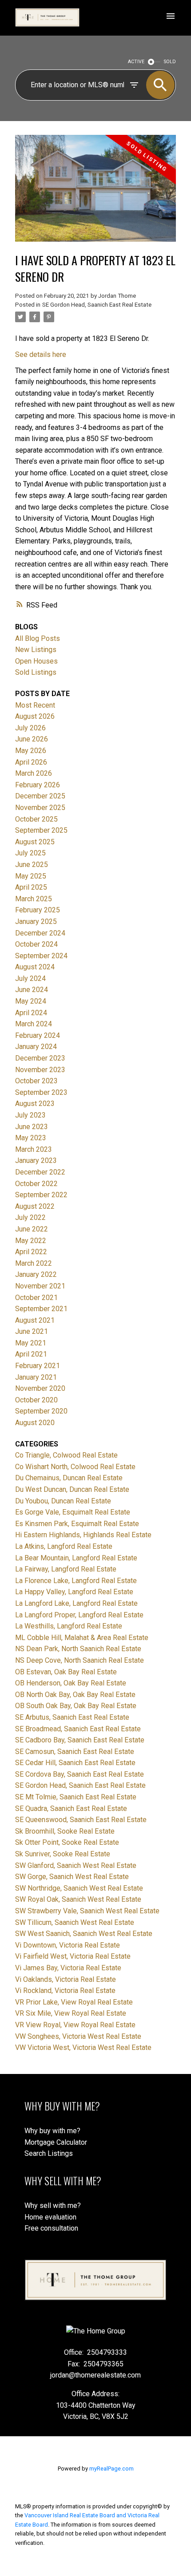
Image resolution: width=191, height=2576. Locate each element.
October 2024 (36, 944)
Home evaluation (50, 2217)
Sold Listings (36, 672)
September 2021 (41, 1309)
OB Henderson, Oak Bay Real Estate (71, 1683)
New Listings (36, 650)
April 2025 (31, 887)
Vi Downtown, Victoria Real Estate (68, 1945)
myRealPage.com (111, 2469)
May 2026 (31, 751)
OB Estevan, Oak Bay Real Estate (66, 1672)
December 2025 (40, 796)
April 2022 (31, 1252)
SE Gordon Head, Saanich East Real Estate (97, 305)
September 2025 (41, 830)
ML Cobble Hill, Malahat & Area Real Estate (82, 1638)
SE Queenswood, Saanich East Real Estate (81, 1820)
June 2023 (32, 1127)
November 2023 (40, 1070)
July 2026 (30, 728)
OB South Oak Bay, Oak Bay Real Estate (76, 1706)
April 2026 (31, 762)
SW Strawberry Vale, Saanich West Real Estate (87, 1911)
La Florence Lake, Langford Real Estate (76, 1581)
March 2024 (34, 1024)
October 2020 (36, 1400)
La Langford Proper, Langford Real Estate (79, 1615)
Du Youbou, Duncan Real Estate (63, 1501)
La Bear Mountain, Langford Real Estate (76, 1558)
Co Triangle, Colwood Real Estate (66, 1455)
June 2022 (32, 1229)
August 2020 (35, 1423)
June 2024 (32, 990)
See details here (41, 354)
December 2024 (40, 933)
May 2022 (31, 1241)
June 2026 (32, 739)
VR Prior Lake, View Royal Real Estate (74, 2002)
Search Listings (49, 2153)
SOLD (170, 62)
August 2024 (35, 967)
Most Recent (35, 705)
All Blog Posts (38, 638)
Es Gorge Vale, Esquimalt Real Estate (73, 1512)
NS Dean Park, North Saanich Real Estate (78, 1649)
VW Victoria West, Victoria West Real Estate (83, 2047)
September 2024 (41, 956)
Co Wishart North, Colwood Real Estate (75, 1467)
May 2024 (31, 1001)
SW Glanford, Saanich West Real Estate (76, 1865)
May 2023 (31, 1138)
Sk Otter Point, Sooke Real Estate (67, 1842)
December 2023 (40, 1058)
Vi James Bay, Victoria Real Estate (68, 1968)
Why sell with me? (53, 2205)
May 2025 (31, 876)
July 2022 (30, 1217)
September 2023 (41, 1092)
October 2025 (36, 819)
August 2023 (35, 1104)
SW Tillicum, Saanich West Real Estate (75, 1922)
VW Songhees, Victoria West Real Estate (78, 2036)
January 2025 (36, 921)
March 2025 (34, 899)
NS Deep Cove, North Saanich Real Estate (80, 1660)
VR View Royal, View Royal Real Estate (75, 2025)
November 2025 (40, 808)
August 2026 (35, 716)
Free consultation (51, 2228)
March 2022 (34, 1263)
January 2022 (36, 1274)
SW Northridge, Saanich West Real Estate (79, 1888)
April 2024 (31, 1013)
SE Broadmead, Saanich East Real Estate (78, 1729)
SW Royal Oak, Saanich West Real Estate (78, 1899)
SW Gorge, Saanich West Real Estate (72, 1877)
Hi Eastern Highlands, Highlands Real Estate (83, 1535)
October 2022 (36, 1184)
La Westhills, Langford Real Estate (69, 1626)
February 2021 (38, 1366)
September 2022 (41, 1195)
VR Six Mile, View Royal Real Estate (71, 2013)
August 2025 (35, 842)
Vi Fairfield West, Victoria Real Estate (73, 1956)
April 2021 (31, 1354)
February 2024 (38, 1035)
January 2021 (36, 1377)
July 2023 (30, 1115)
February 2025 (38, 910)
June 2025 (32, 865)
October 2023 (36, 1081)
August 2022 (35, 1206)
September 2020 (41, 1411)
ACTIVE (136, 62)
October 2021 (36, 1298)
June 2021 (32, 1331)
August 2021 (35, 1320)
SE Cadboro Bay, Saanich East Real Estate (80, 1740)
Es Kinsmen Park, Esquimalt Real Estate (77, 1524)
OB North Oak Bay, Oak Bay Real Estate (75, 1695)
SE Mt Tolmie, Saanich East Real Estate (76, 1797)
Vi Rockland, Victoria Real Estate (65, 1991)
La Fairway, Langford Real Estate (66, 1569)
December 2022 (40, 1172)
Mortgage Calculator (56, 2142)
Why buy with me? (52, 2131)
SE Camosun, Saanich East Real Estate (75, 1752)
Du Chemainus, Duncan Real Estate (69, 1478)
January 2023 (36, 1160)
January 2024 (36, 1047)
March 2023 (34, 1149)
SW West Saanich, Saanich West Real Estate (84, 1934)
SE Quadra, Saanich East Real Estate (71, 1808)
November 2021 (40, 1286)
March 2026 (34, 773)
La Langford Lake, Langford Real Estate (76, 1603)
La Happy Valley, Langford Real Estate (74, 1592)
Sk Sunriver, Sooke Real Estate (63, 1854)
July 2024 (30, 978)
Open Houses (36, 661)
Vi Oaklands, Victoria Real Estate (66, 1979)
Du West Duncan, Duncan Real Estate (72, 1489)
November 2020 (40, 1388)
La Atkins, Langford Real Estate (64, 1546)
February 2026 (38, 785)
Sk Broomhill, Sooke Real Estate (65, 1831)
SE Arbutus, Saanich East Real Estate (72, 1717)
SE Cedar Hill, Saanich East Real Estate (75, 1763)
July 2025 (30, 853)
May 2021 (31, 1343)
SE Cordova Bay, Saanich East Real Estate (80, 1774)
